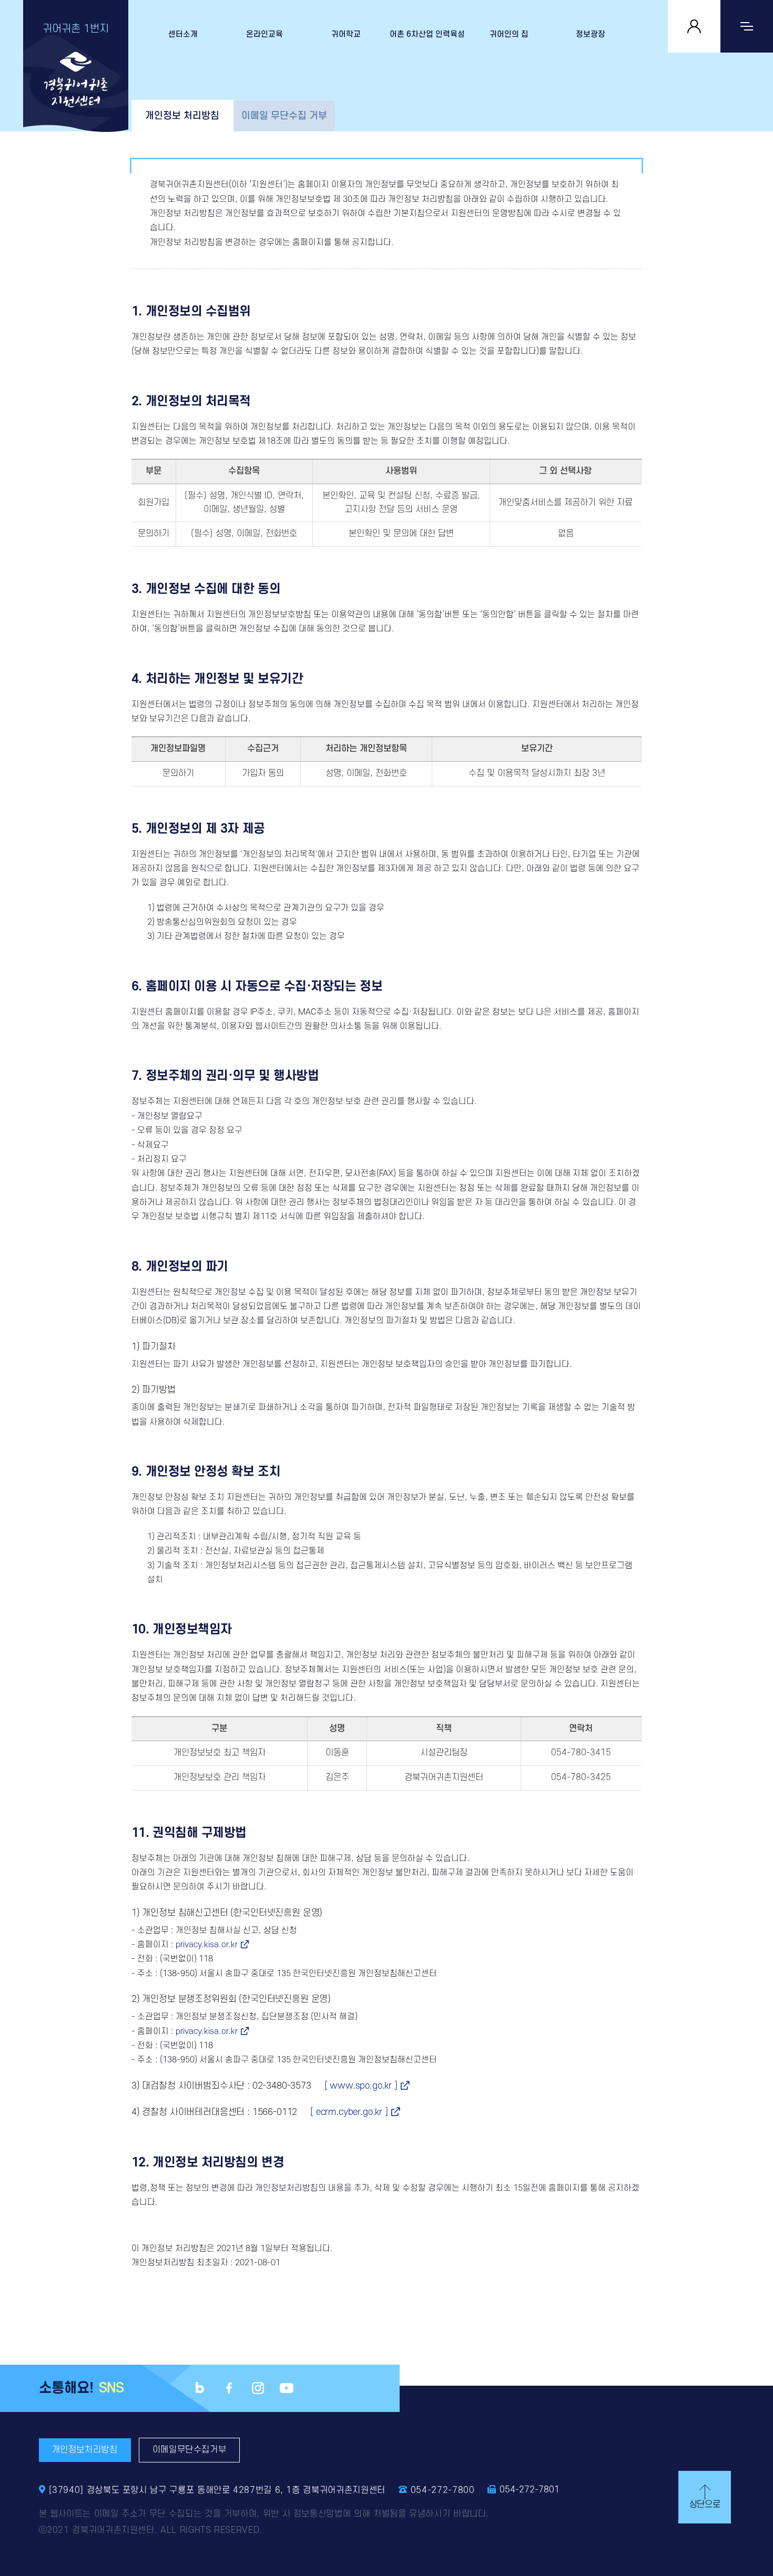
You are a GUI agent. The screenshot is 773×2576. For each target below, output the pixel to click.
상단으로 (705, 2505)
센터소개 (183, 34)
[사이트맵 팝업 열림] (747, 26)
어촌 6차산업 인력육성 (427, 34)
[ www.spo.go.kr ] (361, 2086)
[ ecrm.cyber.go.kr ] (349, 2112)
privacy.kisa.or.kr (207, 1945)
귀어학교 (346, 34)
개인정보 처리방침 (182, 116)
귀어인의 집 (509, 34)
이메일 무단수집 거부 (284, 116)
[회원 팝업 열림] (694, 26)
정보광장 (591, 34)
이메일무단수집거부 (190, 2450)
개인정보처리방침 (85, 2450)
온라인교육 (265, 34)
